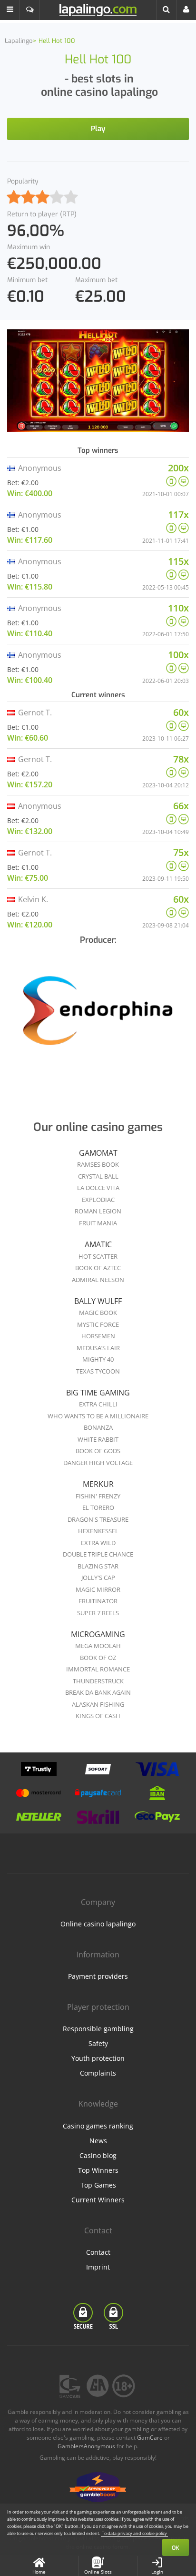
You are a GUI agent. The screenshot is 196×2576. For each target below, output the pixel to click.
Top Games (98, 2185)
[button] (10, 10)
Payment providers (98, 1976)
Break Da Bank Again (98, 1692)
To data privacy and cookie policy (134, 2533)
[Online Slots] (98, 1014)
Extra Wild (98, 1543)
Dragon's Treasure (98, 1519)
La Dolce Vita (98, 1188)
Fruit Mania (98, 1223)
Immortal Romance (98, 1669)
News (98, 2141)
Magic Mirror (98, 1589)
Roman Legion (98, 1211)
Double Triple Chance (98, 1554)
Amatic (98, 1244)
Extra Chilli (98, 1404)
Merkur (98, 1484)
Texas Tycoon (98, 1371)
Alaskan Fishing (98, 1704)
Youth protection (98, 2058)
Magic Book (98, 1313)
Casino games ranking (98, 2126)
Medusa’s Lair (98, 1348)
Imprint (98, 2267)
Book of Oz (98, 1658)
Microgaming (98, 1634)
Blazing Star (98, 1566)
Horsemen (98, 1336)
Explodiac (98, 1200)
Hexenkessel (98, 1531)
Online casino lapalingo (98, 1924)
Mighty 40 (98, 1359)
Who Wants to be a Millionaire (98, 1416)
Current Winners (98, 2200)
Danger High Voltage (98, 1463)
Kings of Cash (98, 1716)
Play (98, 129)
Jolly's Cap (98, 1578)
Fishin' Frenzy (98, 1496)
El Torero (98, 1507)
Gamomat (98, 1153)
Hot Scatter (98, 1256)
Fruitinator (98, 1601)
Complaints (98, 2073)
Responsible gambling (98, 2029)
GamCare (150, 2438)
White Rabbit (98, 1439)
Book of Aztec (98, 1268)
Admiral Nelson (98, 1280)
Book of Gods (98, 1451)
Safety (98, 2043)
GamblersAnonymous (86, 2446)
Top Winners (98, 2170)
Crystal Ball (98, 1176)
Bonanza (98, 1427)
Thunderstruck (98, 1681)
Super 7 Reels (98, 1613)
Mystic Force (98, 1324)
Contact (98, 2252)
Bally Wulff (98, 1301)
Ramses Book (98, 1164)
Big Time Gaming (98, 1393)
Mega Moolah (98, 1646)
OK (176, 2548)
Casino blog (98, 2155)
